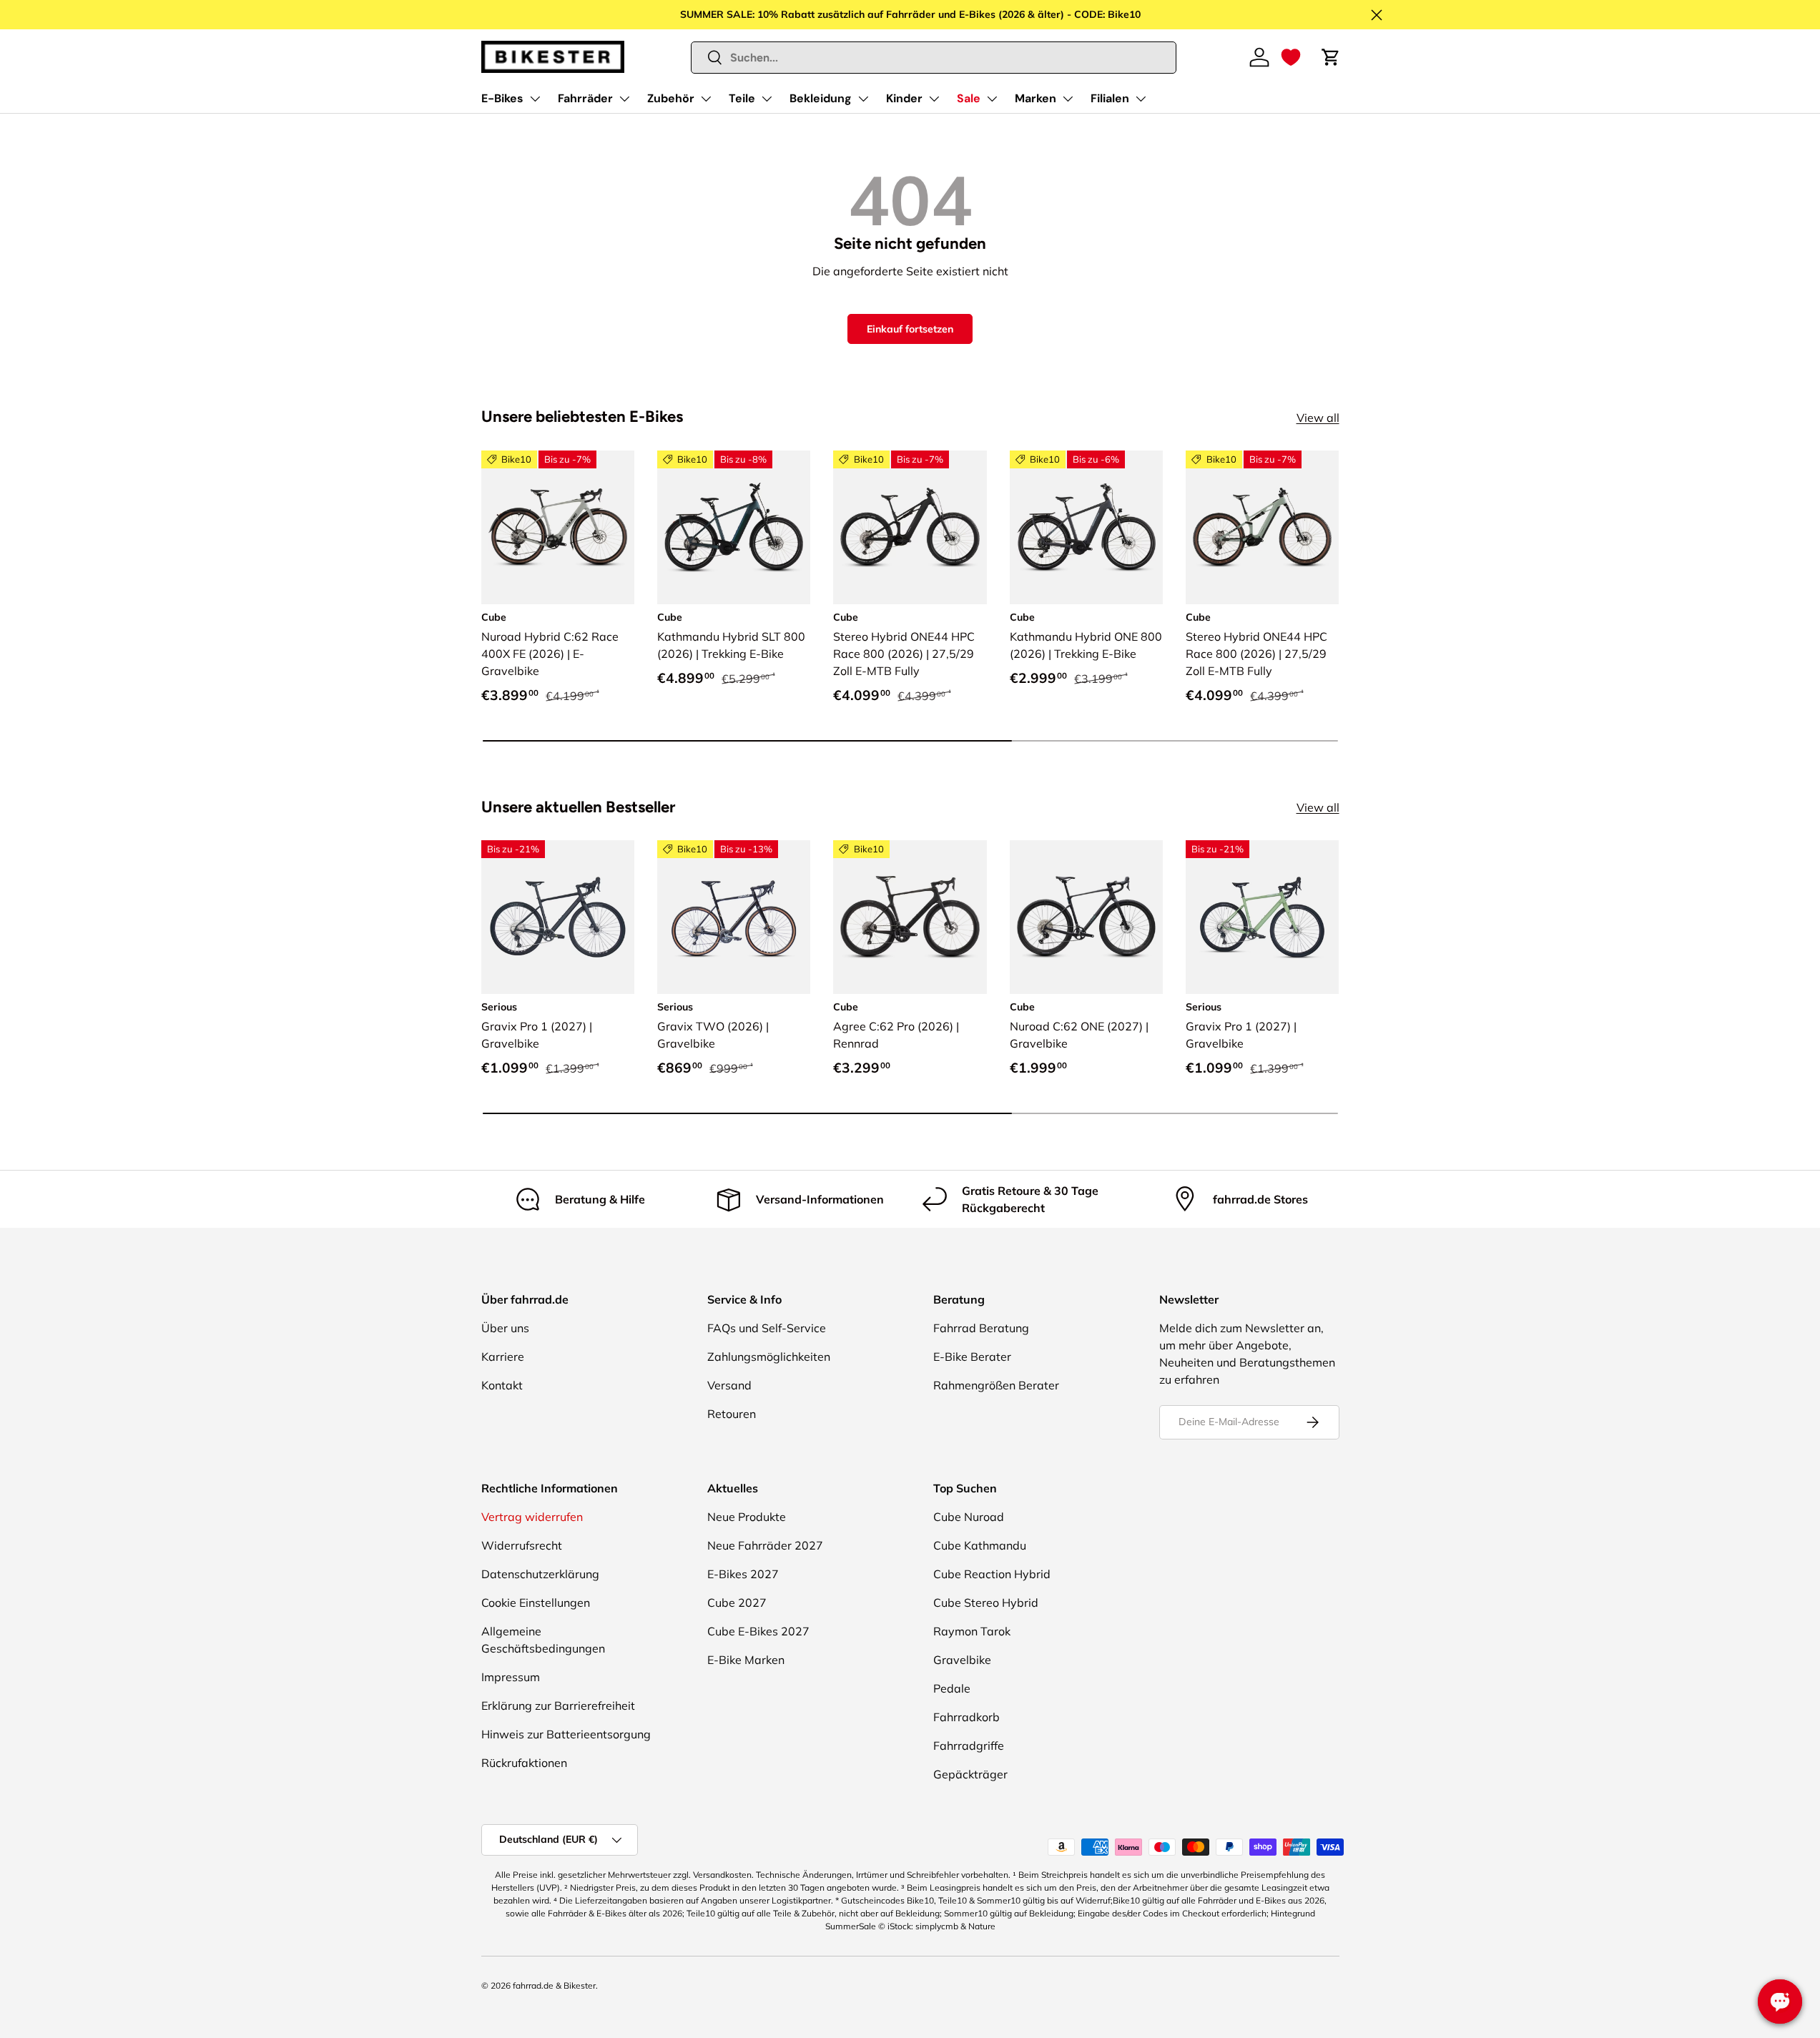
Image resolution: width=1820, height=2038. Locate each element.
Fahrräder (585, 98)
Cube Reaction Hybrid (992, 1574)
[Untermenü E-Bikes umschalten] (535, 99)
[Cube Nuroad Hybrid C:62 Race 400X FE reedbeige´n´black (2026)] (558, 527)
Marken (1036, 98)
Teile (742, 98)
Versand (729, 1385)
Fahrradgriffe (969, 1746)
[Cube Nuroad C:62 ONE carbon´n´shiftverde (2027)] (1086, 917)
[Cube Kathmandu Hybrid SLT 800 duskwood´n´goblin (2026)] (734, 527)
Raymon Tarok (972, 1631)
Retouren (732, 1414)
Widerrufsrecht (522, 1545)
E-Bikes (502, 98)
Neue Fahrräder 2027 (765, 1545)
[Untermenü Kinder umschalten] (934, 99)
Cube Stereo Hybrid (986, 1603)
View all (1318, 418)
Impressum (511, 1677)
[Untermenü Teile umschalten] (767, 99)
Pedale (952, 1688)
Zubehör (671, 98)
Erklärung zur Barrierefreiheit (558, 1705)
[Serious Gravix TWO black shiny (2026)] (734, 917)
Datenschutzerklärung (540, 1574)
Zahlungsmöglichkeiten (769, 1357)
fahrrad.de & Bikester (554, 1985)
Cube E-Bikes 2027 (758, 1631)
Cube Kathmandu (980, 1545)
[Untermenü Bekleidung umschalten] (863, 99)
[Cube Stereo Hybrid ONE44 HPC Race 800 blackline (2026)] (910, 527)
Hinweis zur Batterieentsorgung (566, 1734)
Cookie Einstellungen (536, 1603)
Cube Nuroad (969, 1517)
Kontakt (502, 1385)
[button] (1291, 57)
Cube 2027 (737, 1603)
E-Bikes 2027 (743, 1574)
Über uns (505, 1328)
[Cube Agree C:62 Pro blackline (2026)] (910, 917)
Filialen (1110, 98)
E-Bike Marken (746, 1660)
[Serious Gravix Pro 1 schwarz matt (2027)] (558, 917)
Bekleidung (821, 98)
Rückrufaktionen (524, 1763)
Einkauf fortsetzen (910, 329)
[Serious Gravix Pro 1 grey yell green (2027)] (1262, 917)
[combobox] (934, 58)
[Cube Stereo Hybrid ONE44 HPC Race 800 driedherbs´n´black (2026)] (1262, 527)
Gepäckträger (970, 1774)
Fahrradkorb (966, 1717)
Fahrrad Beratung (981, 1328)
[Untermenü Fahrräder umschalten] (624, 99)
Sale (969, 98)
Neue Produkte (747, 1517)
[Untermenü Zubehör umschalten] (706, 99)
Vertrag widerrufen (532, 1517)
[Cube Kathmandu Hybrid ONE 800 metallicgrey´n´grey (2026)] (1086, 527)
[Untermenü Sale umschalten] (992, 99)
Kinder (904, 98)
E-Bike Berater (972, 1357)
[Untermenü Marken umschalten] (1068, 99)
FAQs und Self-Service (767, 1328)
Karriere (503, 1357)
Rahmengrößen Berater (996, 1385)
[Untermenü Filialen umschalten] (1141, 99)
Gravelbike (962, 1660)
